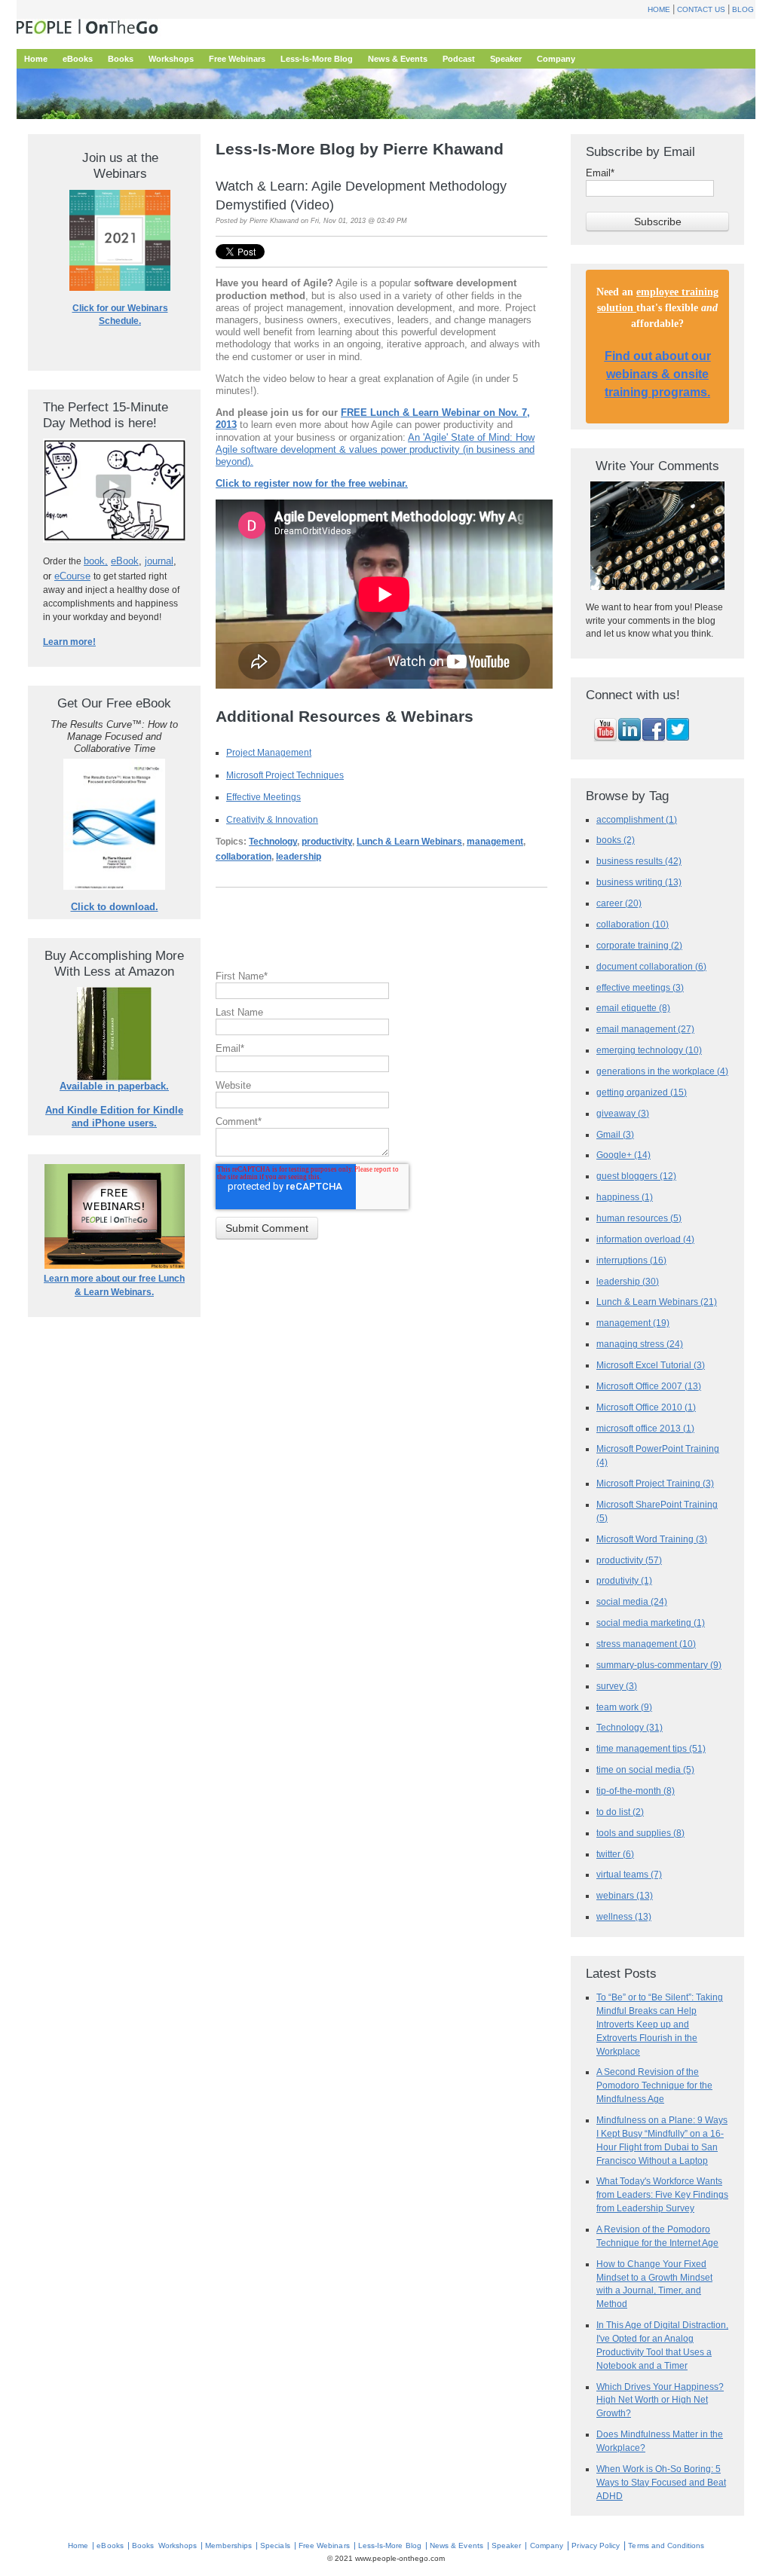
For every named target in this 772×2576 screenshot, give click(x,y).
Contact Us (701, 9)
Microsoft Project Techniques (285, 775)
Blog (743, 9)
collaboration (244, 857)
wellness (624, 1916)
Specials (275, 2545)
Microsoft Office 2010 (646, 1407)
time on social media (645, 1769)
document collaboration (651, 966)
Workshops (178, 2545)
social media (632, 1601)
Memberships (228, 2545)
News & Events (456, 2545)
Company (547, 2545)
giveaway (623, 1113)
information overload (645, 1239)
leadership (299, 857)
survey (617, 1686)
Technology (273, 842)
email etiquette (633, 1008)
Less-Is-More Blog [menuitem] (317, 59)
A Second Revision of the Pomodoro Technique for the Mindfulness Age (654, 2085)
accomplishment (637, 819)
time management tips (651, 1748)
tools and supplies (640, 1833)
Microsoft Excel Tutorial (651, 1365)
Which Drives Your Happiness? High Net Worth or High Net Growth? (660, 2400)
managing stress (640, 1344)
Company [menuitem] (556, 59)
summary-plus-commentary (659, 1665)
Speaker (506, 2545)
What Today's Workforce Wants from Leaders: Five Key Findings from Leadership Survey (662, 2194)
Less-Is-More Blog (390, 2545)
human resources (639, 1218)
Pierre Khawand (274, 221)
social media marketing (651, 1623)
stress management (646, 1644)
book (94, 561)
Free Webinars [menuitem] (237, 59)
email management (645, 1029)
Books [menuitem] (121, 59)
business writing (639, 882)
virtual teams (629, 1874)
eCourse (72, 576)
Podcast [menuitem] (459, 59)
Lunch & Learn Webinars (409, 842)
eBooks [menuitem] (78, 59)
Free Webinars (324, 2545)
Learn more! (69, 642)
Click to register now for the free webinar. (312, 483)
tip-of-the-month (636, 1791)
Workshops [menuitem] (171, 59)
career (619, 903)
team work (624, 1707)
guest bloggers (636, 1176)
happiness (625, 1197)
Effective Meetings (263, 797)
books (616, 840)
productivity (327, 842)
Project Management (269, 752)
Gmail (615, 1134)
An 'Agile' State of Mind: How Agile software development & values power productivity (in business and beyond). (375, 449)
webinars (625, 1895)
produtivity (624, 1580)
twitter (615, 1854)
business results (639, 861)
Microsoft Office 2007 (649, 1386)
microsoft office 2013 (645, 1428)
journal (159, 561)
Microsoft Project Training (655, 1483)
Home (659, 9)
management (495, 842)
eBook (125, 561)
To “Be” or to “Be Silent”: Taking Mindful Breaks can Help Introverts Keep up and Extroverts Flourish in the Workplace (660, 2024)
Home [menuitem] (36, 59)
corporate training (639, 945)
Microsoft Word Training (652, 1539)
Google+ (623, 1155)
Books (143, 2545)
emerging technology (649, 1050)
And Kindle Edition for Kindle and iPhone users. (114, 1116)
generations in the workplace (662, 1071)
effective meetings (640, 987)
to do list (620, 1812)
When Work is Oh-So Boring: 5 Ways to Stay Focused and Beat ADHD (661, 2482)
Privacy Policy (596, 2545)
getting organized (642, 1092)
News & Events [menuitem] (398, 59)
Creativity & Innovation (272, 819)
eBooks (110, 2545)
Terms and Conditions (666, 2545)
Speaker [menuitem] (506, 59)
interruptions (631, 1260)
